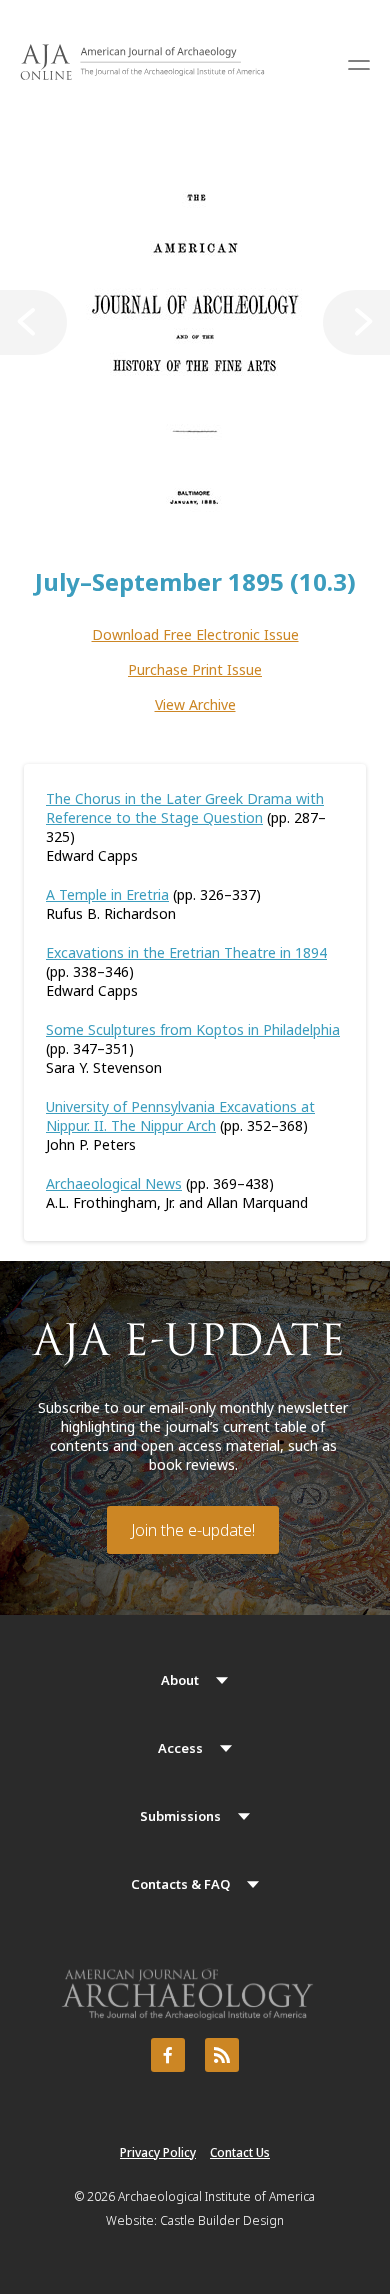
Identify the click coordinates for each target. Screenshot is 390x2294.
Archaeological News (114, 1183)
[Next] (356, 322)
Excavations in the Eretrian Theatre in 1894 (186, 952)
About (180, 1680)
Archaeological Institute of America (216, 2196)
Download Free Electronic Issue (195, 634)
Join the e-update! (193, 1530)
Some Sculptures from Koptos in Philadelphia (193, 1029)
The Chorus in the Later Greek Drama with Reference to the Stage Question (185, 808)
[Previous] (33, 322)
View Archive (195, 704)
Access (180, 1748)
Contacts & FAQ (180, 1884)
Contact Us (240, 2152)
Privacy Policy (158, 2152)
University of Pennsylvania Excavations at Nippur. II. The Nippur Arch (180, 1116)
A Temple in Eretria (107, 894)
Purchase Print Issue (195, 669)
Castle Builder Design (222, 2220)
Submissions (180, 1816)
